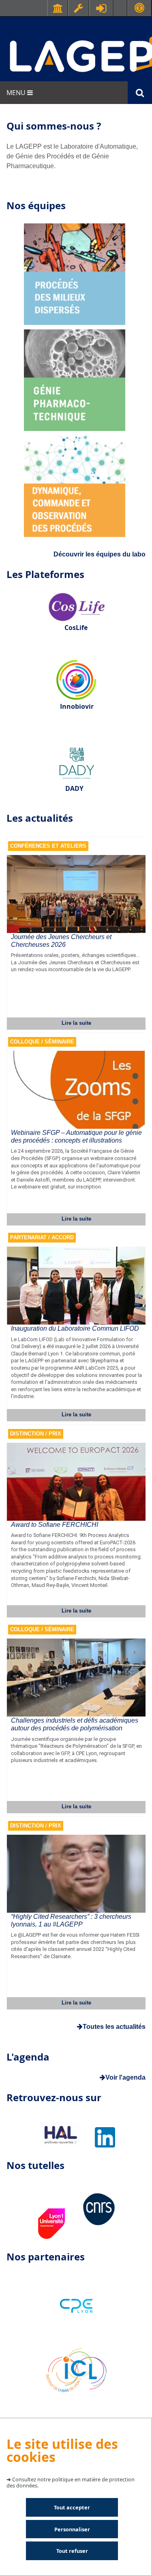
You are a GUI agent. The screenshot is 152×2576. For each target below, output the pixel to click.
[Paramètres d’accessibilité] (139, 8)
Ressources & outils (79, 8)
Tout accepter (72, 2507)
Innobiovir (77, 706)
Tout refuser (72, 2551)
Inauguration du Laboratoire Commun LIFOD (75, 1328)
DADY (74, 788)
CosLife (76, 628)
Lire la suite (76, 1023)
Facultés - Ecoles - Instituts (58, 8)
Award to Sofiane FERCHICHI (55, 1525)
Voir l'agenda (125, 2077)
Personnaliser (72, 2529)
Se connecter (101, 8)
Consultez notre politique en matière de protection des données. (71, 2482)
